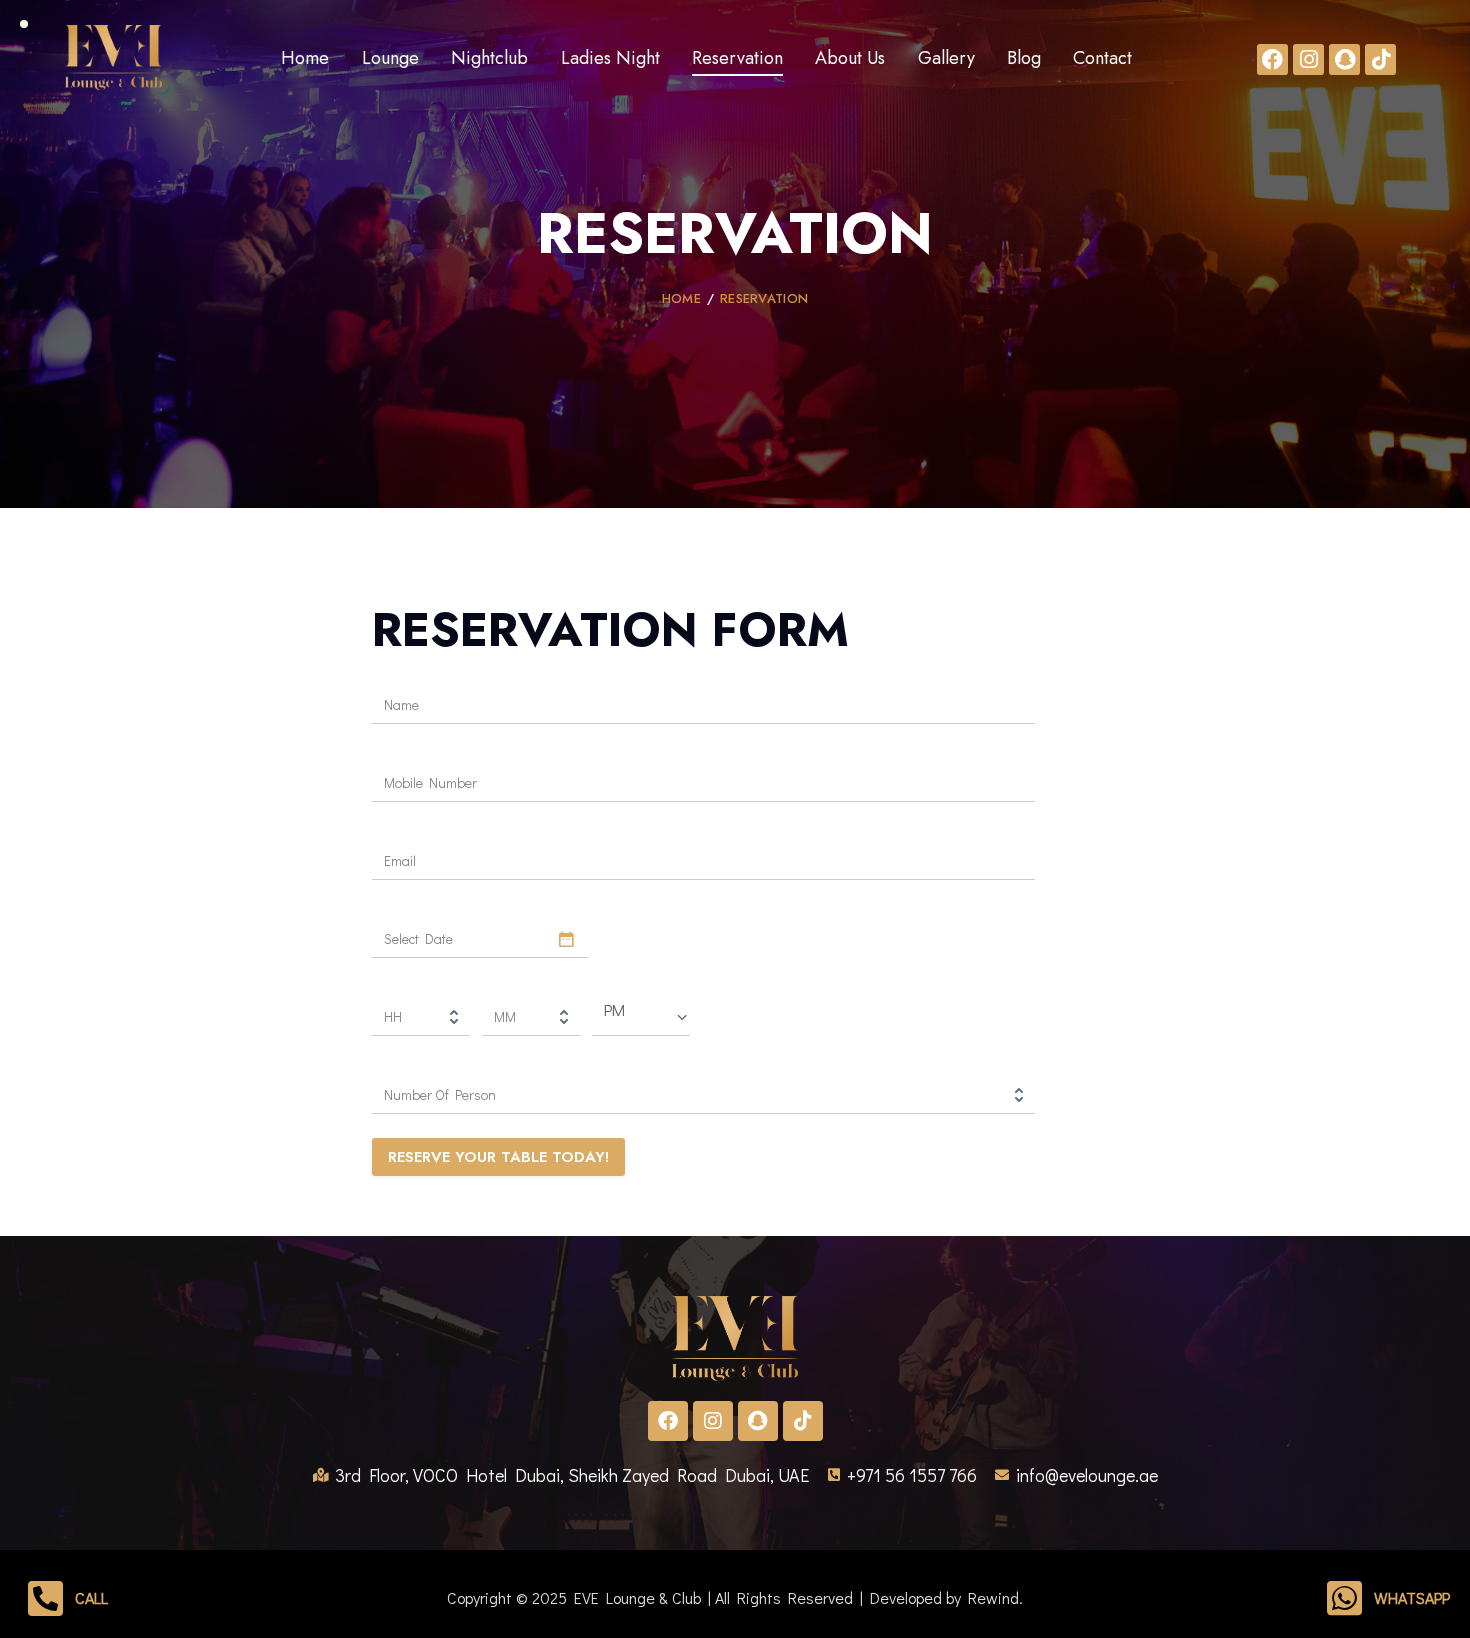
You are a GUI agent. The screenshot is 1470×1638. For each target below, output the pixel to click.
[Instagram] (1308, 59)
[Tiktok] (1380, 59)
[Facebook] (1272, 59)
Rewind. (995, 1597)
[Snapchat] (1344, 59)
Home (681, 299)
